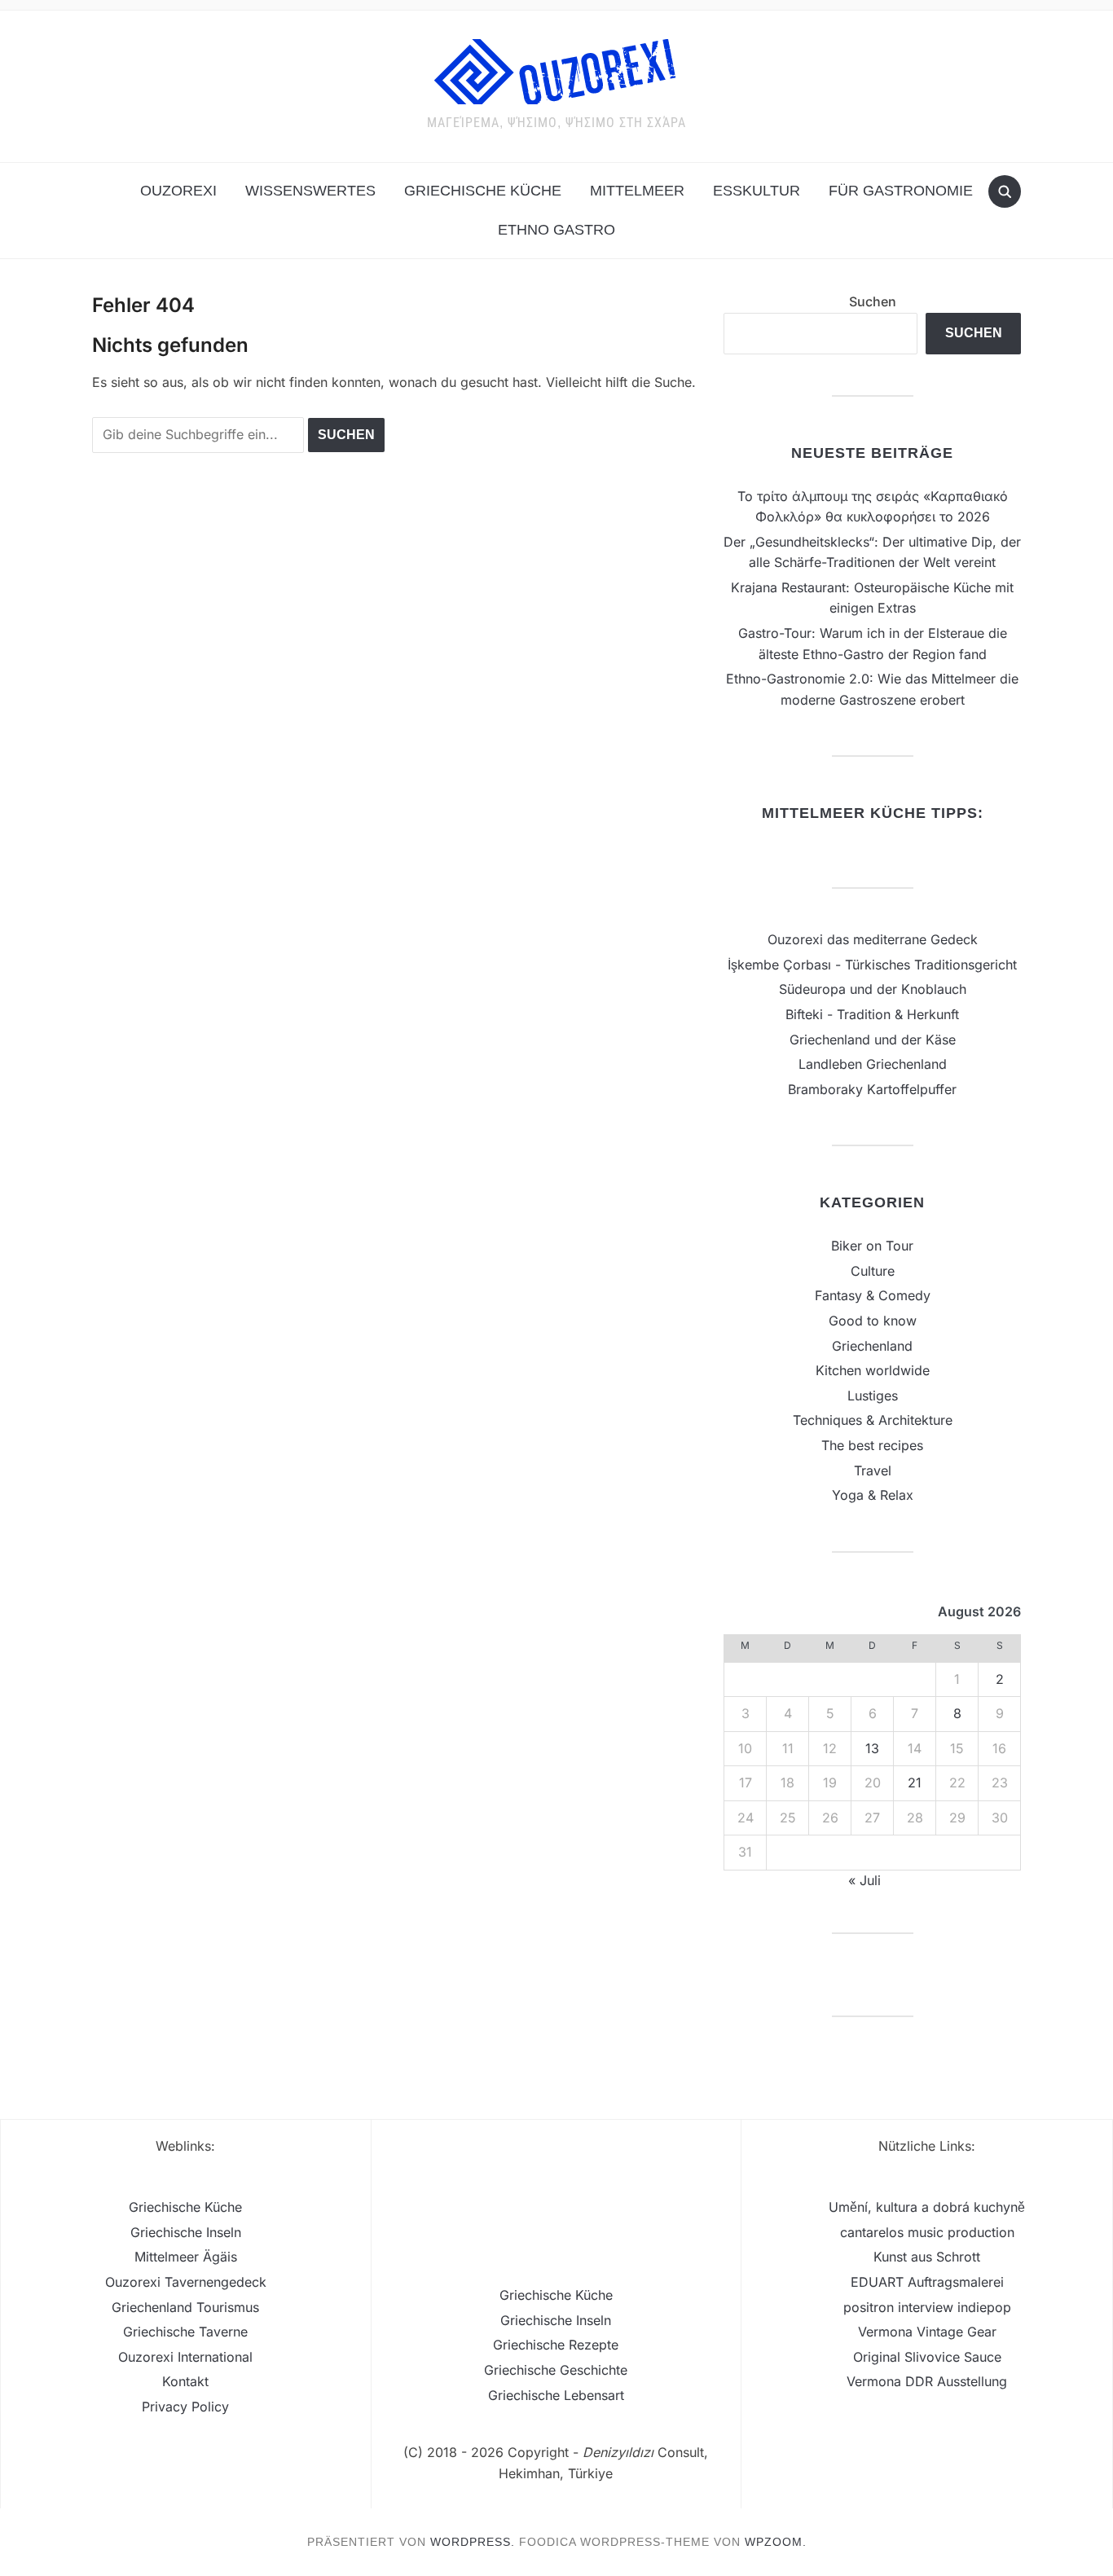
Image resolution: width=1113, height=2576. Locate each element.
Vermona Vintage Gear (927, 2332)
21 (915, 1783)
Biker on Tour (872, 1246)
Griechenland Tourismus (185, 2307)
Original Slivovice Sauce (927, 2357)
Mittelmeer (637, 191)
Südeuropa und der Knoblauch (873, 989)
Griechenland (872, 1346)
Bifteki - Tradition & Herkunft (872, 1014)
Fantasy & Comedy (873, 1295)
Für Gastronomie (901, 191)
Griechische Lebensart (556, 2395)
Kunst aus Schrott (927, 2257)
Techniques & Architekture (873, 1420)
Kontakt (185, 2381)
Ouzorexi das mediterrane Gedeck (873, 939)
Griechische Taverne (185, 2332)
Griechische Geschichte (556, 2370)
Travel (873, 1470)
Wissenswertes (310, 191)
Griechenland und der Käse (873, 1040)
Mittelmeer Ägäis (186, 2257)
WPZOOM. (776, 2542)
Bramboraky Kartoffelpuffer (872, 1089)
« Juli (864, 1880)
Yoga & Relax (873, 1495)
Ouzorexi (178, 191)
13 (872, 1748)
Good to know (873, 1321)
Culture (873, 1271)
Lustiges (873, 1396)
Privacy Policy (185, 2407)
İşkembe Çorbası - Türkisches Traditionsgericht (872, 965)
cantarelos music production (927, 2232)
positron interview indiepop (927, 2307)
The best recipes (872, 1445)
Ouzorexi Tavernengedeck (186, 2282)
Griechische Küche (483, 191)
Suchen (873, 301)
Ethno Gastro (556, 230)
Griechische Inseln (186, 2232)
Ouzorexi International (185, 2357)
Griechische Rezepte (556, 2345)
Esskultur (757, 191)
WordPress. (473, 2542)
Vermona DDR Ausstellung (927, 2381)
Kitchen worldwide (873, 1370)
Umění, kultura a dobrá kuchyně (927, 2207)
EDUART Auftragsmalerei (927, 2282)
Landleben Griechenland (873, 1064)
